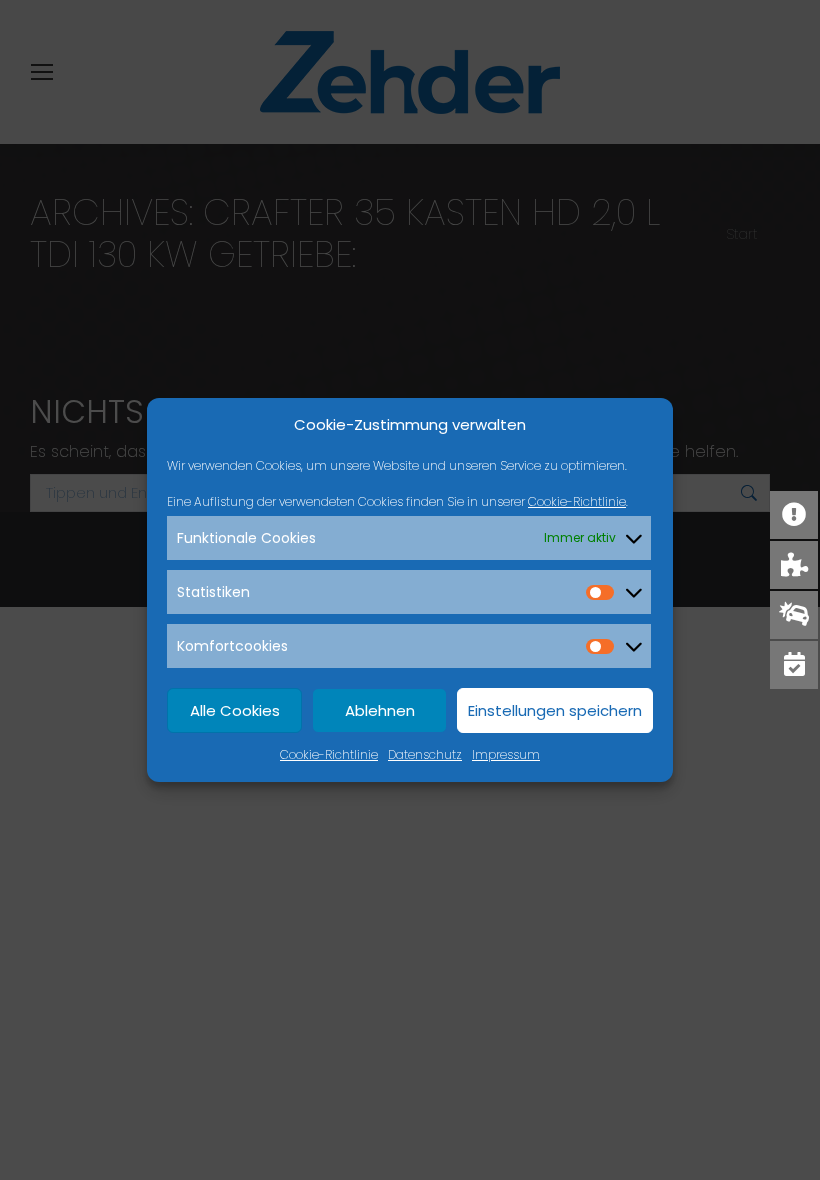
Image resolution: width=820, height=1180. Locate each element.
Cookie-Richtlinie (577, 501)
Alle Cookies (235, 710)
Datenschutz (425, 754)
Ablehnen (380, 710)
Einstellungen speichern (555, 710)
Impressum (506, 754)
